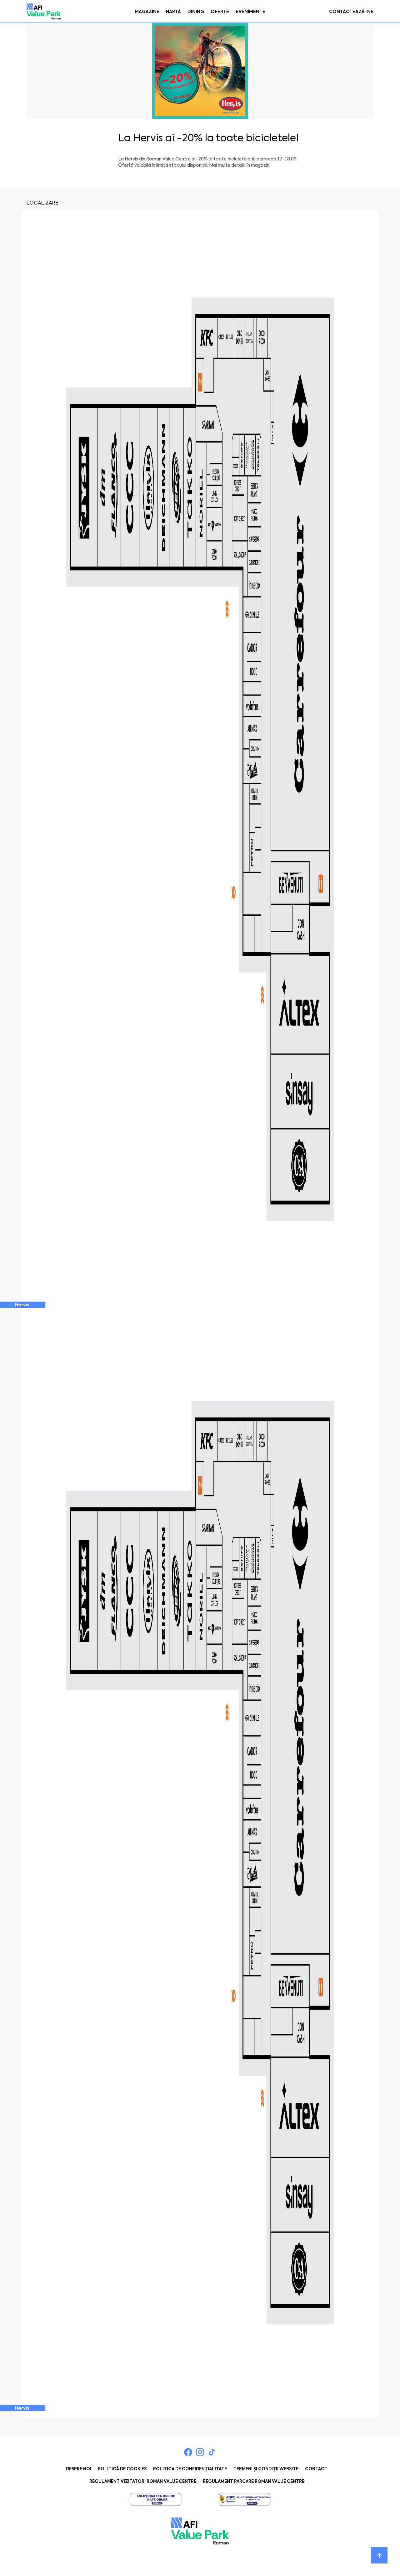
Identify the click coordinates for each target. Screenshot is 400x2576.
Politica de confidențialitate (190, 2469)
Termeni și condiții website (266, 2469)
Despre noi (79, 2469)
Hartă (173, 12)
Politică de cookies (122, 2469)
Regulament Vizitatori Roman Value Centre (143, 2481)
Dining (196, 12)
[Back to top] (379, 2555)
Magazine (147, 12)
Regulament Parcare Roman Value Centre (254, 2481)
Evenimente (250, 12)
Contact (316, 2469)
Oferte (220, 12)
